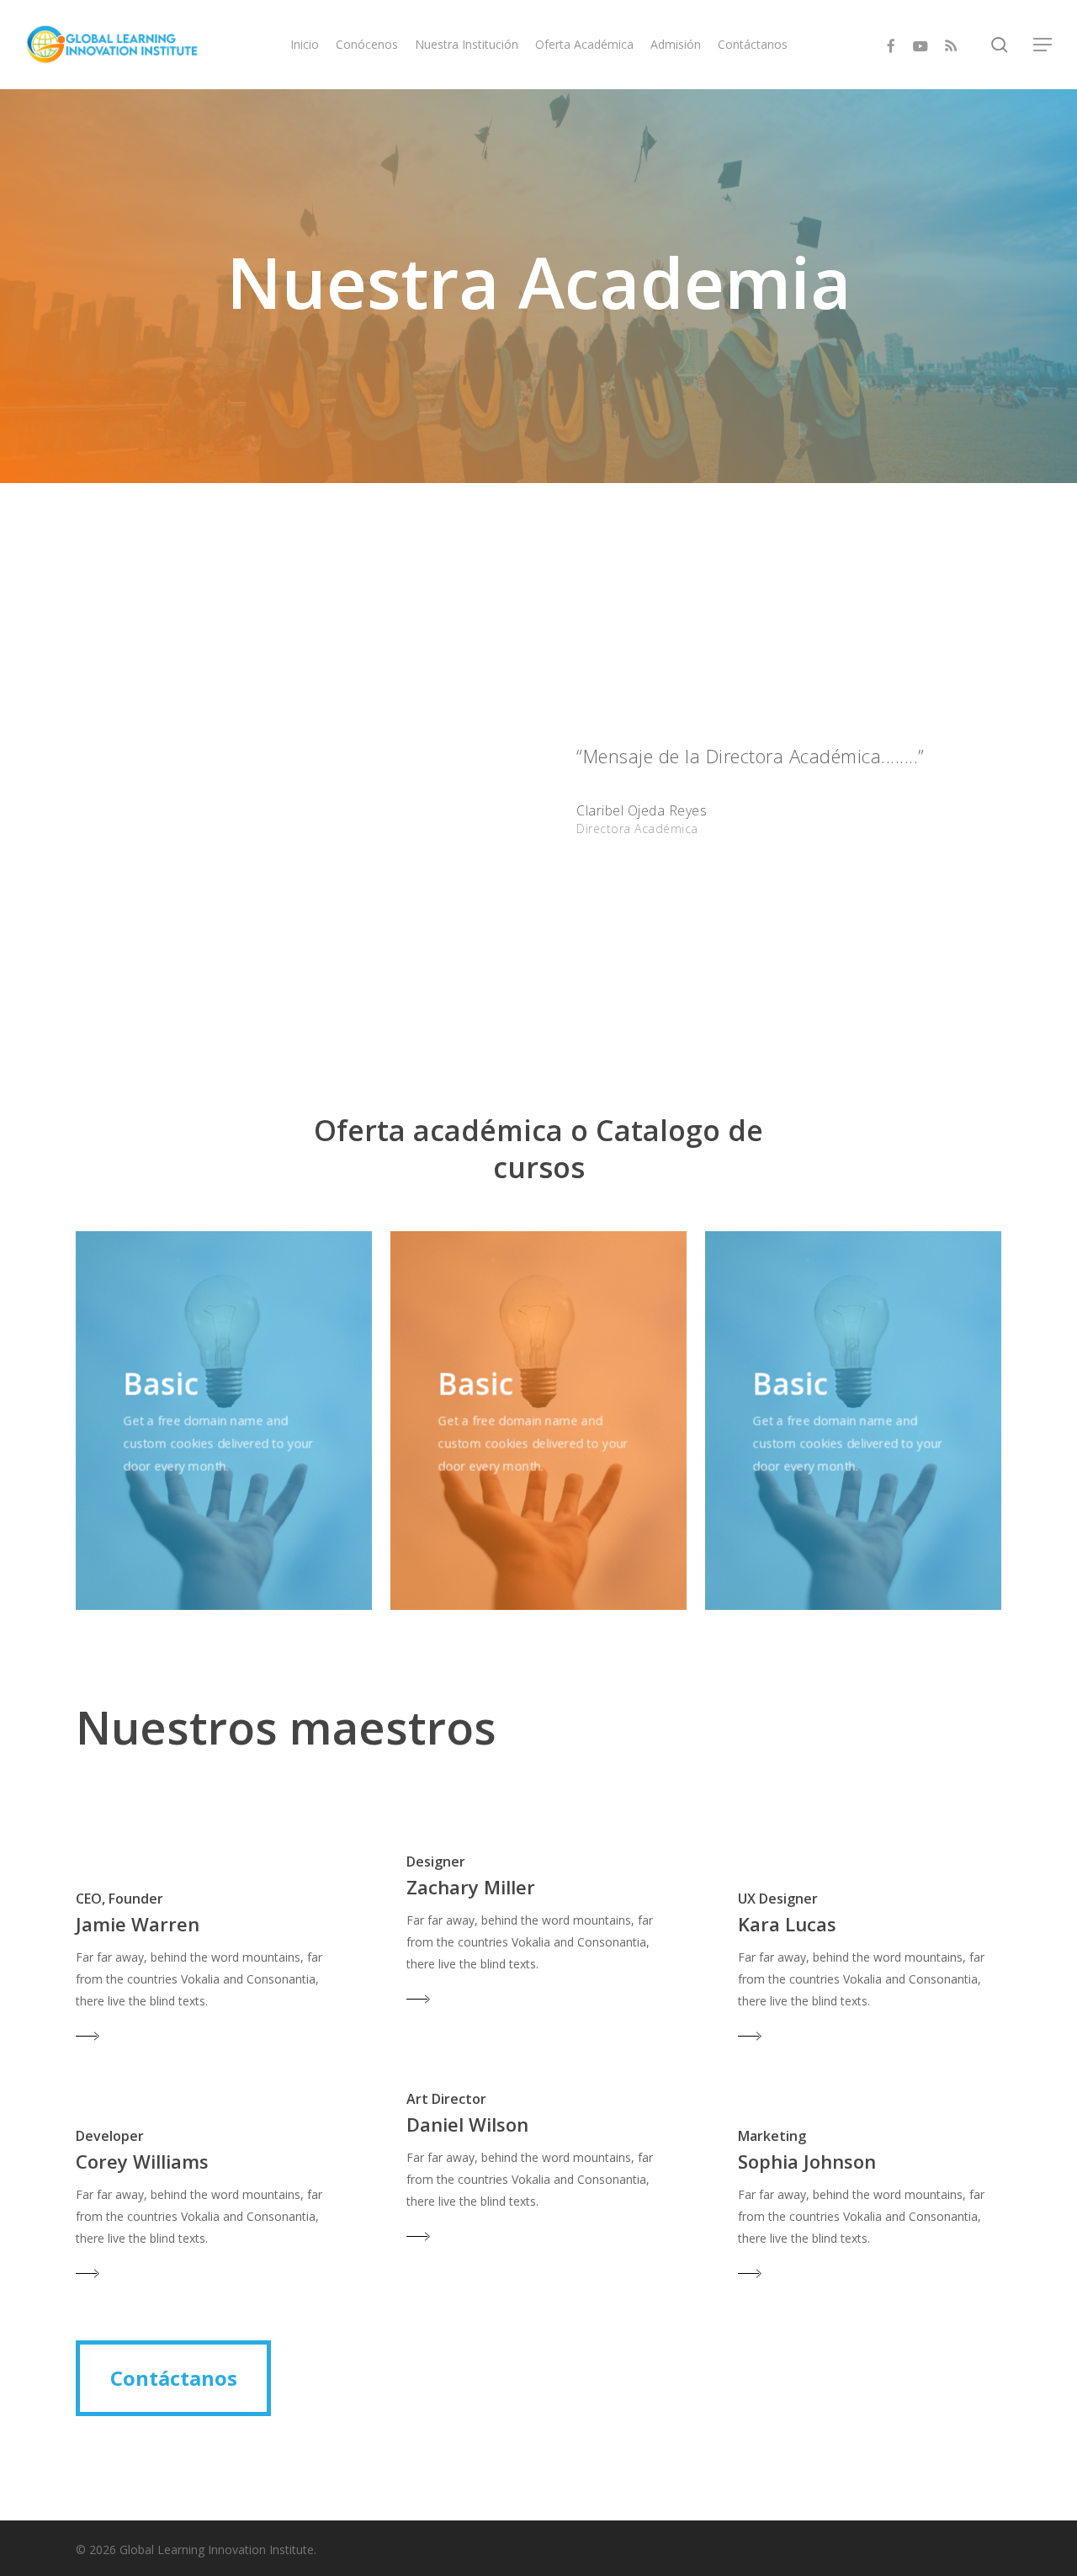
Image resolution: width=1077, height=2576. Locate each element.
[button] (1043, 45)
